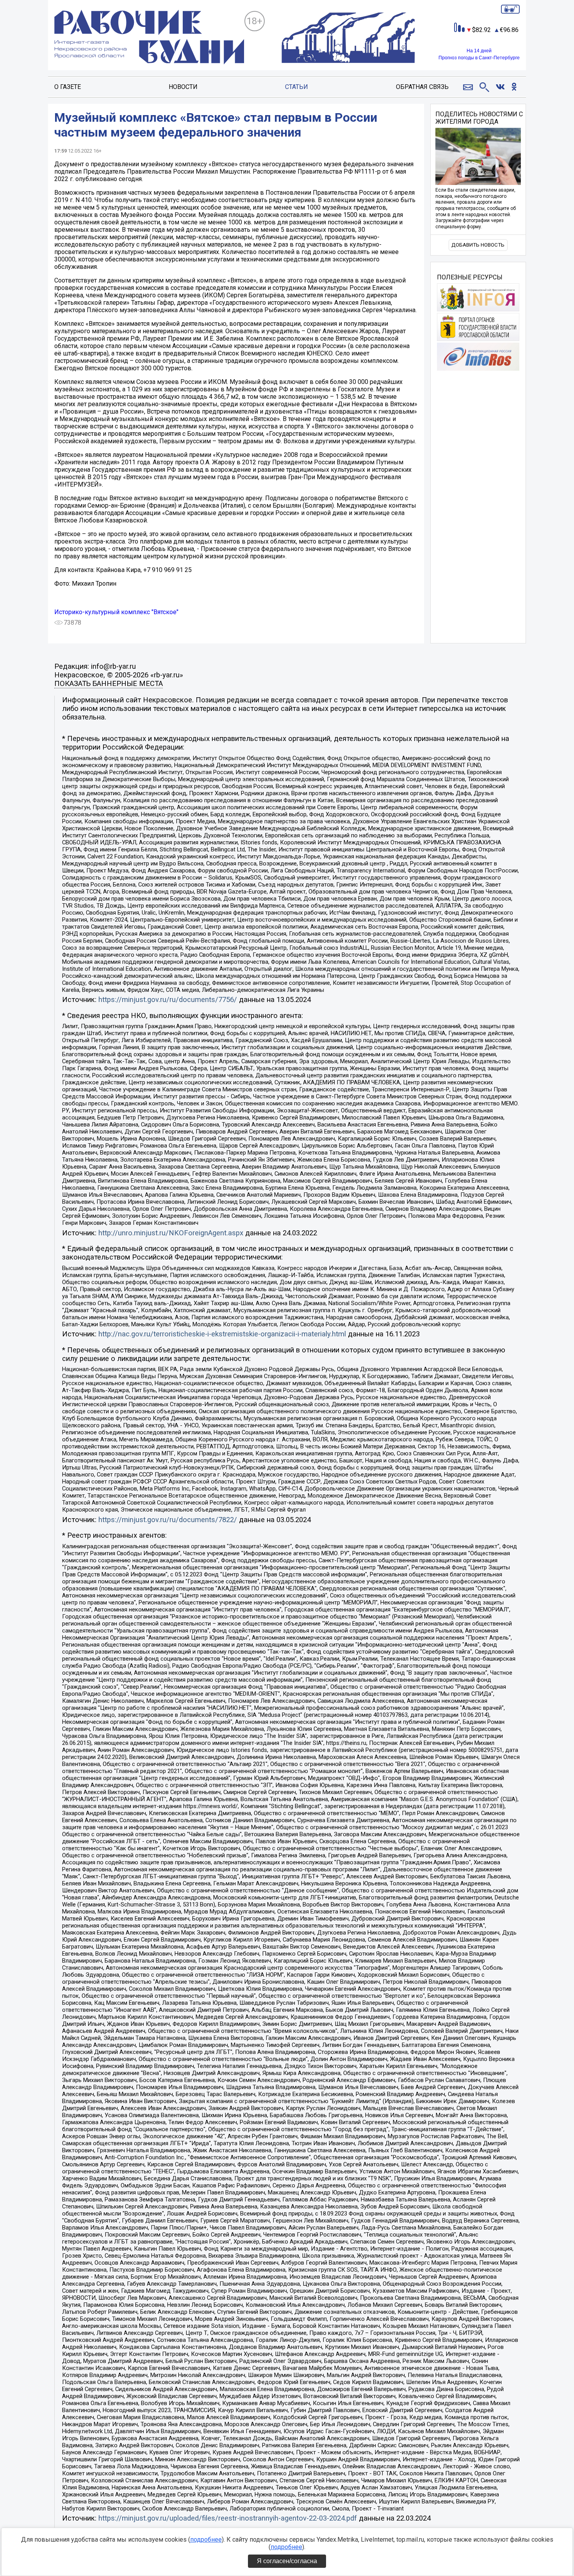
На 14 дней (479, 51)
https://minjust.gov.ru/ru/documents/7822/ (168, 1520)
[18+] (149, 38)
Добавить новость (478, 245)
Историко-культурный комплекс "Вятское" (116, 612)
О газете (68, 87)
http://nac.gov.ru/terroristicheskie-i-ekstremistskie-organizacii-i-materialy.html (222, 1334)
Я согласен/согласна (287, 2561)
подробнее (206, 2540)
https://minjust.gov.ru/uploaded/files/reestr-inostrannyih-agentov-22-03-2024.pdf (228, 2518)
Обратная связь (422, 87)
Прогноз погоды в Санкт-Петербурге (479, 58)
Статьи (297, 87)
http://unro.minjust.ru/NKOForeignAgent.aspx (171, 1233)
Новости (183, 87)
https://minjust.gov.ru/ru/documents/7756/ (168, 1000)
